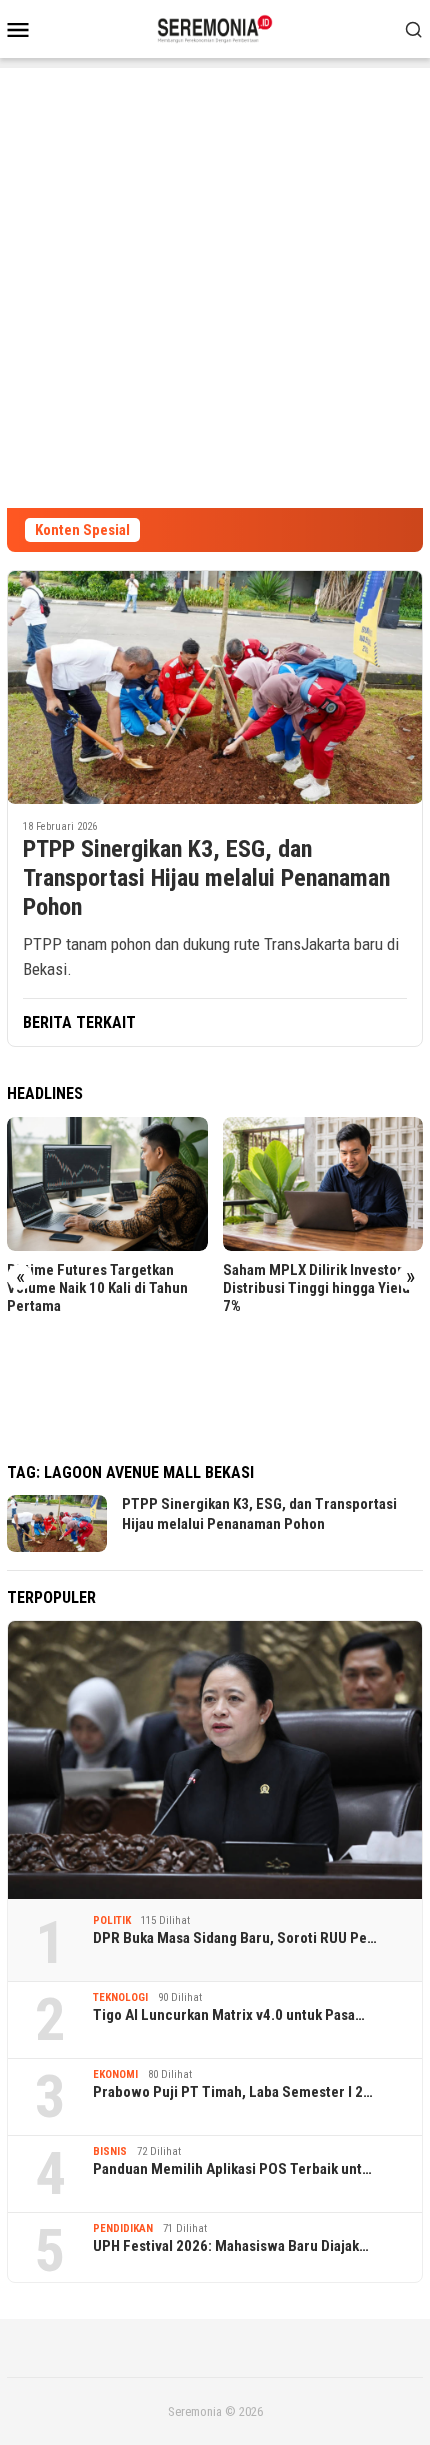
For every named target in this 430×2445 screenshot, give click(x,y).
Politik (112, 1920)
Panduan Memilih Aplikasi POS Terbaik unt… (232, 2169)
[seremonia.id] (215, 27)
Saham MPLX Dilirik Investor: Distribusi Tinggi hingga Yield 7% (316, 1288)
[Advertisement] (215, 283)
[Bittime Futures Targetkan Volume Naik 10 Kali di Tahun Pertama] (107, 1184)
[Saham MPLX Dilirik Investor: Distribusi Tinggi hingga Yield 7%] (323, 1184)
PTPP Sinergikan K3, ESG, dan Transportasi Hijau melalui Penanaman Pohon (206, 878)
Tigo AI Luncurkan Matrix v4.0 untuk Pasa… (229, 2015)
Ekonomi (115, 2074)
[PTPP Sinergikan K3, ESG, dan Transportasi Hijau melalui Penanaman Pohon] (215, 687)
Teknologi (120, 1997)
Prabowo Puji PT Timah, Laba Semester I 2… (233, 2092)
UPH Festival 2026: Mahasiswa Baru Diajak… (231, 2246)
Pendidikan (123, 2228)
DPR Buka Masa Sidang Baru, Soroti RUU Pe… (235, 1938)
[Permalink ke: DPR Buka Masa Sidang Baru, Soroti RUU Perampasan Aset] (215, 1759)
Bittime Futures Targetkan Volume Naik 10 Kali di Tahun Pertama (97, 1288)
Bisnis (110, 2151)
